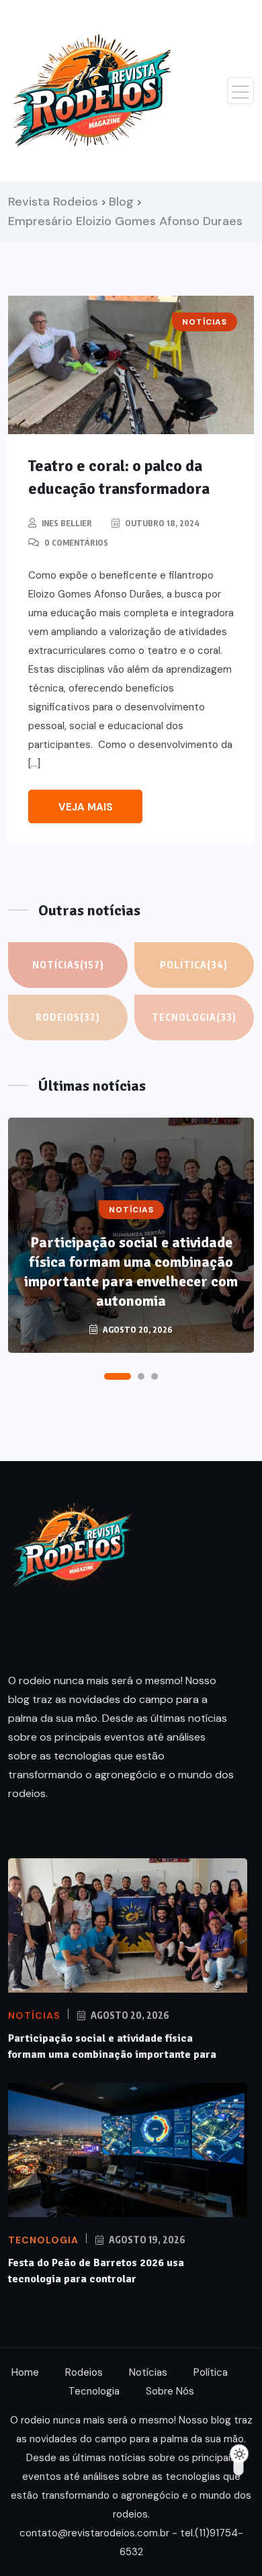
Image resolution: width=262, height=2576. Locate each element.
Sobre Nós (170, 2391)
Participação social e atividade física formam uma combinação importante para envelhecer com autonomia (131, 1272)
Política (194, 965)
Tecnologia (194, 1017)
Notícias (68, 965)
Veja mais (86, 807)
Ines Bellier (67, 523)
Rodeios (68, 1017)
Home (25, 2372)
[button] (118, 1376)
